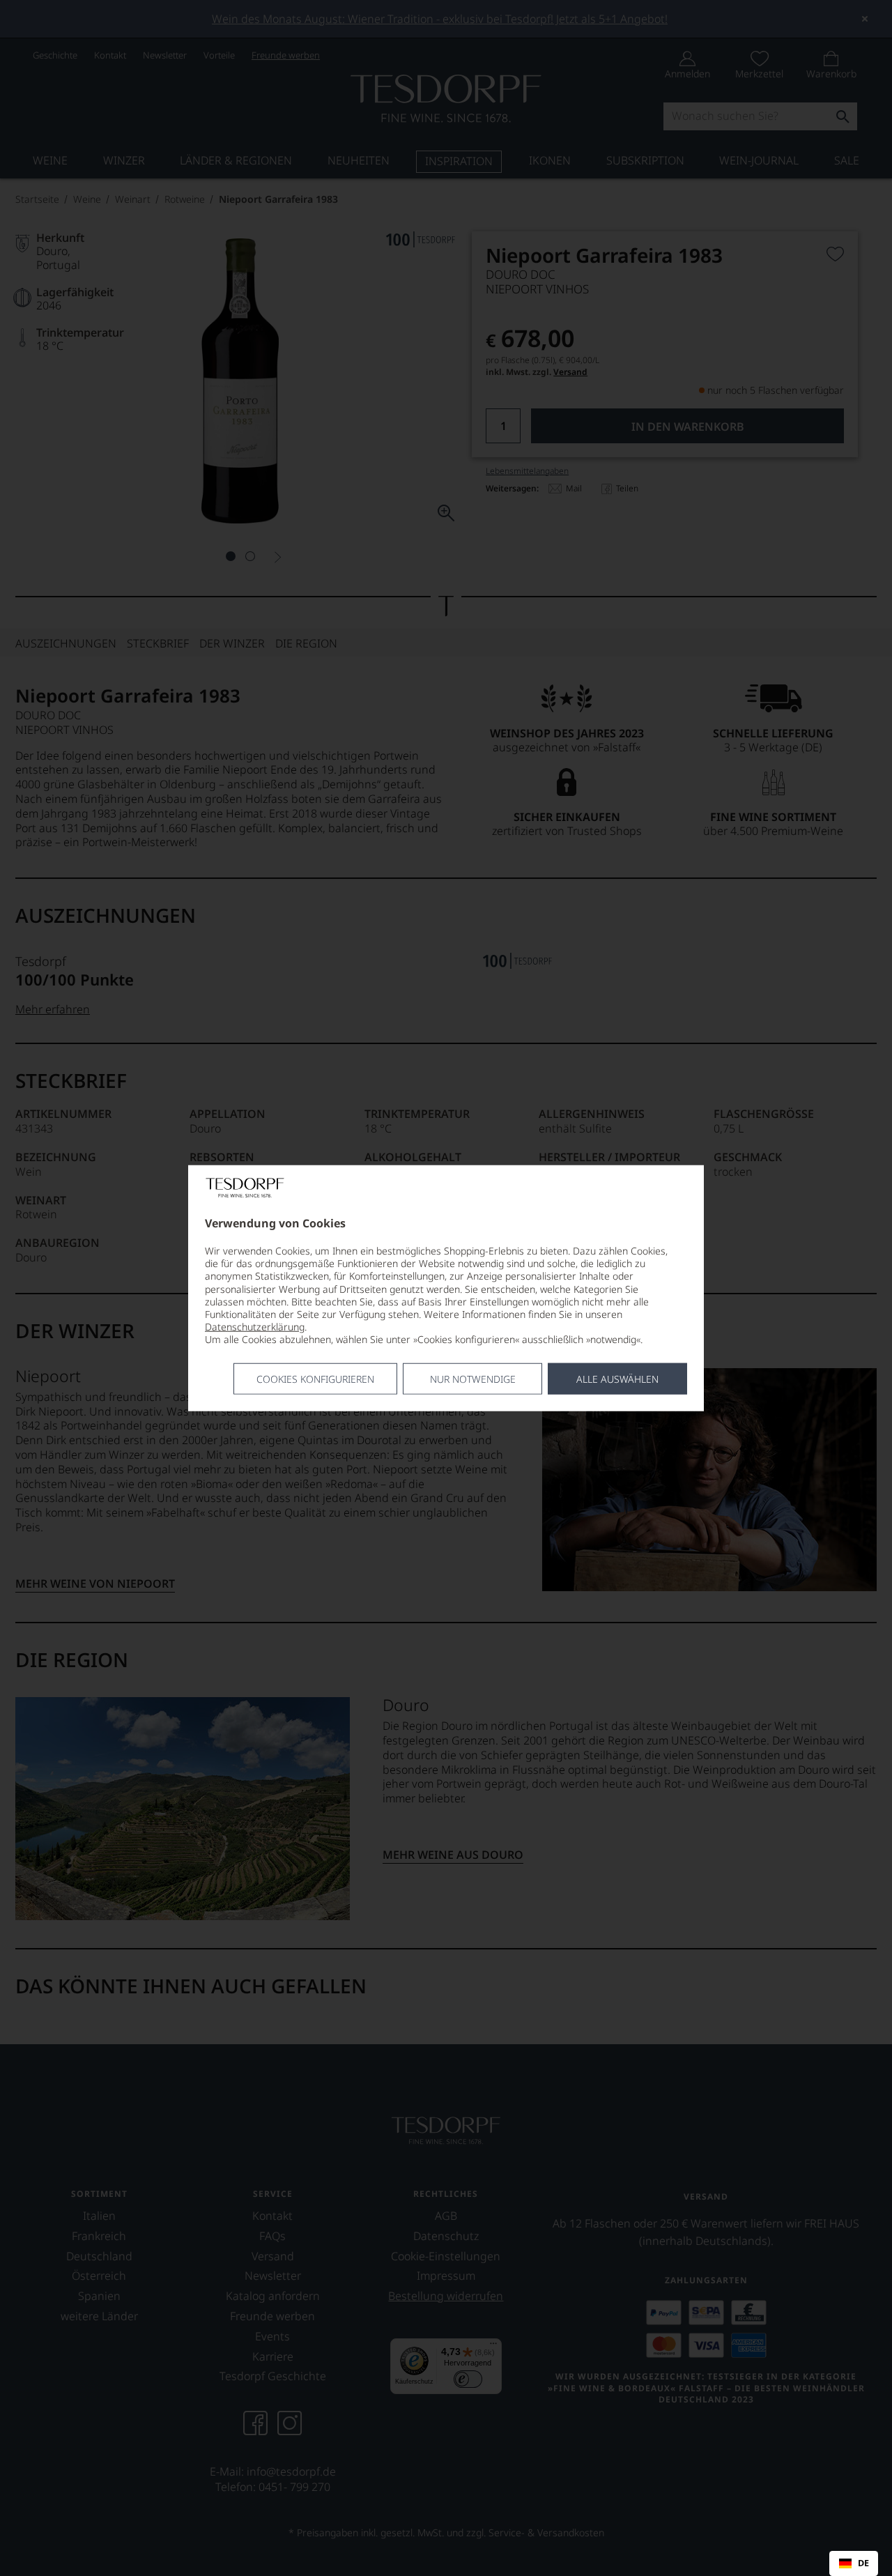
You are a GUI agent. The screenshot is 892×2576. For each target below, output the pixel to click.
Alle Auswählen (617, 1378)
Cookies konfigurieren (315, 1378)
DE (863, 2563)
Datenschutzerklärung (255, 1327)
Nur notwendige (473, 1378)
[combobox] (854, 2563)
